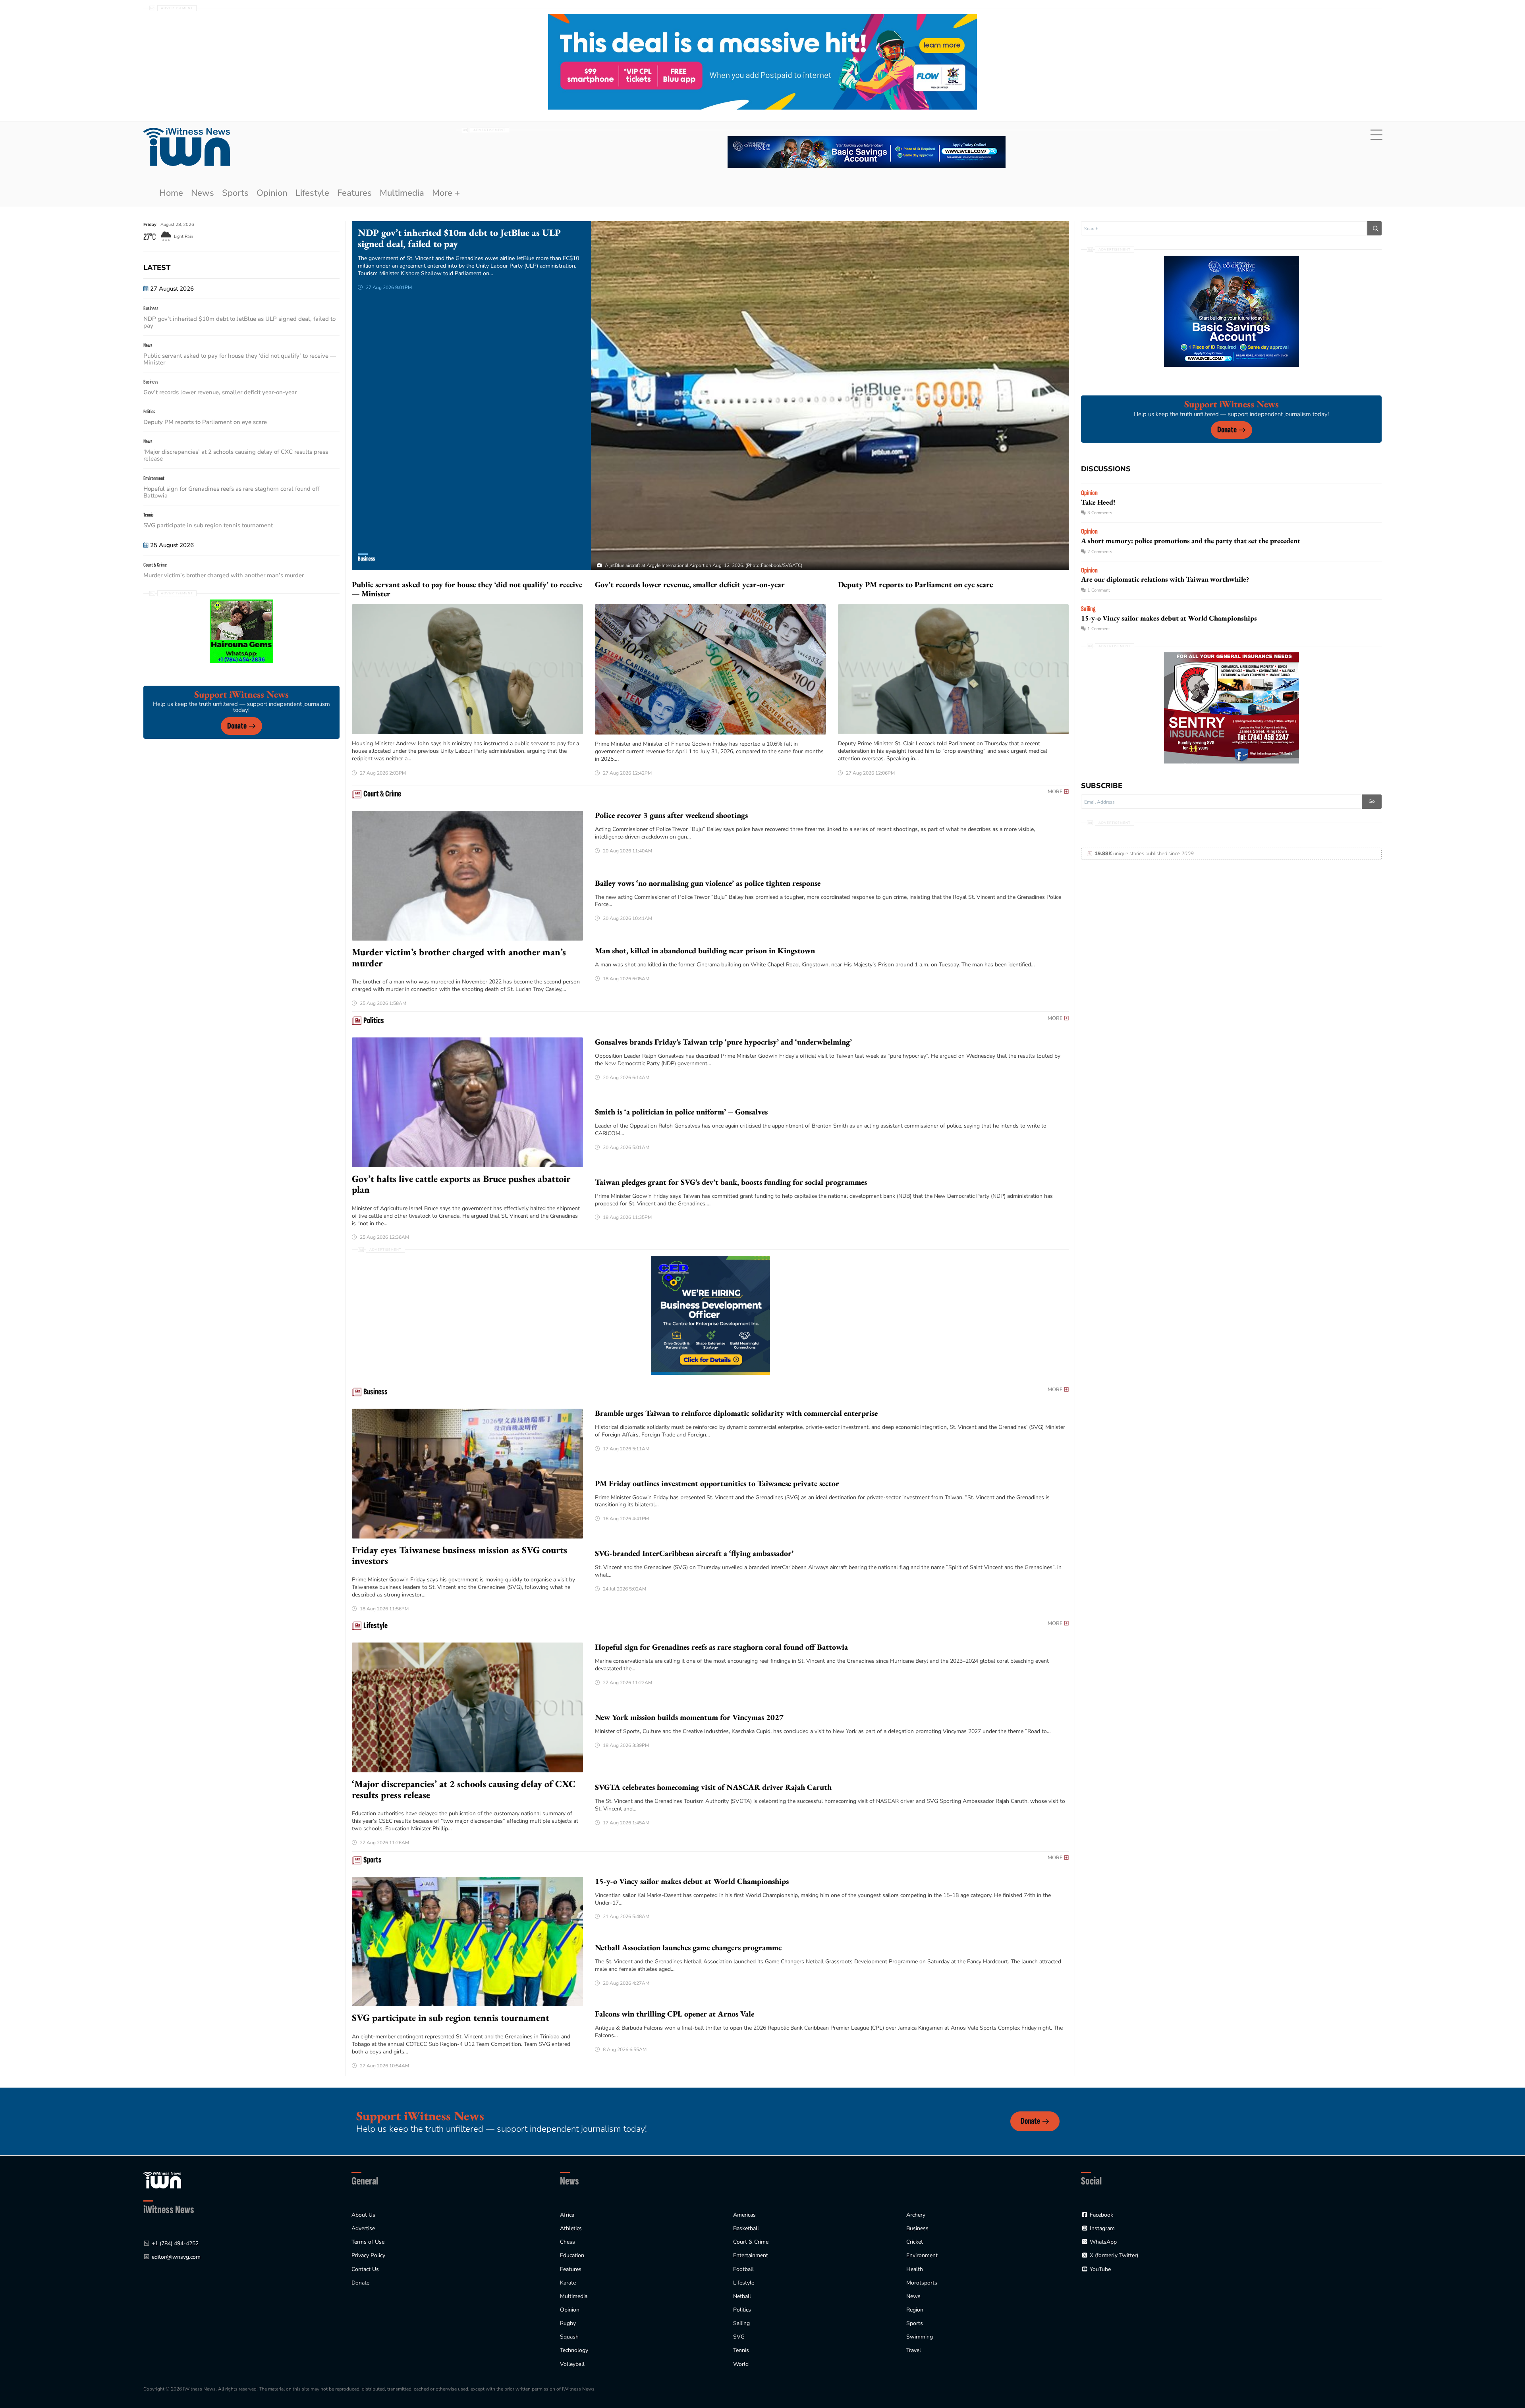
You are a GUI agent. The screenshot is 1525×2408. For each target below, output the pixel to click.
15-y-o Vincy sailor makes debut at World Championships (692, 1881)
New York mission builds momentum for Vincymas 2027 (689, 1717)
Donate (237, 726)
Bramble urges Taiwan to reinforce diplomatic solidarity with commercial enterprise (737, 1413)
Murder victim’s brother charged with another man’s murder (224, 575)
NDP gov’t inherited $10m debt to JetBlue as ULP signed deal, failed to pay (239, 322)
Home (171, 193)
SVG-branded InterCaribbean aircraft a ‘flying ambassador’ (694, 1553)
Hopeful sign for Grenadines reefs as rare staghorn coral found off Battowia (231, 492)
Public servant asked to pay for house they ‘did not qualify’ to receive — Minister (240, 359)
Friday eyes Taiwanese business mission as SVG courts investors (459, 1555)
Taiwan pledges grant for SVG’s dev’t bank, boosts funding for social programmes (731, 1182)
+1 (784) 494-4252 (175, 2243)
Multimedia (402, 193)
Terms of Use (368, 2242)
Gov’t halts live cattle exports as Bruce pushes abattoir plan (461, 1184)
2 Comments (1100, 552)
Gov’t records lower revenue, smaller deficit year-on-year (220, 392)
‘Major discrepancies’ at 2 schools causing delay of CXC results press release (236, 455)
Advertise (363, 2228)
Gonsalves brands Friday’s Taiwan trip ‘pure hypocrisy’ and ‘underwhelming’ (723, 1042)
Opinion (272, 193)
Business (366, 559)
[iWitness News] (162, 2180)
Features (354, 193)
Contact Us (365, 2269)
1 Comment (1099, 590)
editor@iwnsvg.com (176, 2257)
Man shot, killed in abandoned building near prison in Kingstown (705, 950)
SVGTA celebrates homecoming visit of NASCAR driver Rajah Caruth (713, 1787)
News (203, 193)
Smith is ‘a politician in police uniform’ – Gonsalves (681, 1112)
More (1055, 792)
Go (1372, 801)
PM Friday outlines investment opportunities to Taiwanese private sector (717, 1483)
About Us (363, 2215)
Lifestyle (312, 193)
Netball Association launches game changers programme (688, 1947)
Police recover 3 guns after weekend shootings (671, 815)
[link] (187, 147)
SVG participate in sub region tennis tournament (208, 525)
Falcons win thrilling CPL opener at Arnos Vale (675, 2014)
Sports (235, 193)
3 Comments (1100, 513)
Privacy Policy (368, 2255)
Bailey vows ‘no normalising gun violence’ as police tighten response (708, 883)
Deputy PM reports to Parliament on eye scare (205, 422)
